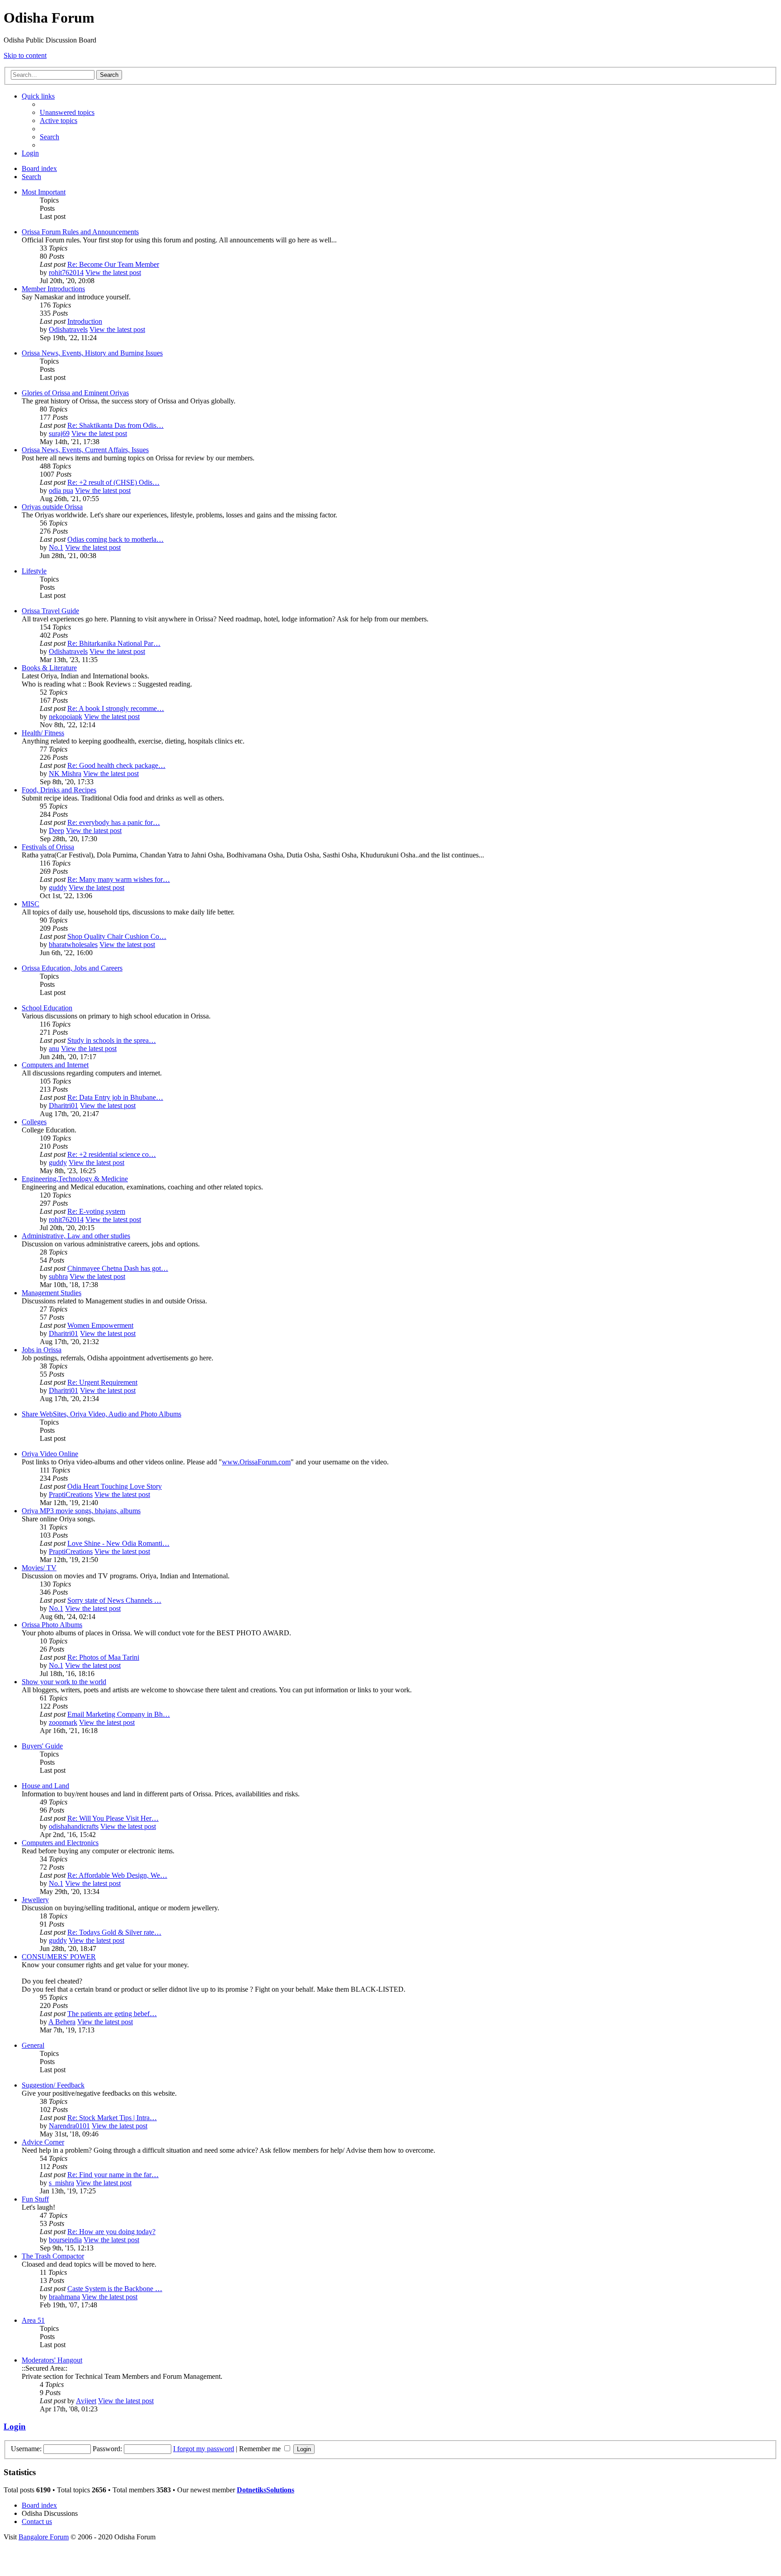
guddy (58, 888)
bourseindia (65, 2240)
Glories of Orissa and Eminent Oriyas (75, 393)
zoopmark (63, 1722)
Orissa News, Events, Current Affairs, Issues (85, 450)
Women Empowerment (100, 1325)
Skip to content (25, 55)
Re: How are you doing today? (111, 2232)
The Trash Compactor (53, 2256)
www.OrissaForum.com (256, 1462)
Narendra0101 (69, 2126)
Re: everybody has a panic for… (114, 822)
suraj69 (59, 433)
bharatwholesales (73, 945)
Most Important (44, 192)
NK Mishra (65, 774)
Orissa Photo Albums (52, 1625)
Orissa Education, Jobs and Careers (72, 968)
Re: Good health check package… (116, 765)
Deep (56, 831)
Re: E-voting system (96, 1211)
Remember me (261, 2449)
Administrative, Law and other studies (76, 1236)
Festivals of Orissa (48, 847)
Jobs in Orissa (42, 1350)
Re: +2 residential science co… (112, 1154)
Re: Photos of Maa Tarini (103, 1657)
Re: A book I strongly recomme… (116, 708)
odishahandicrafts (74, 1826)
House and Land (45, 1786)
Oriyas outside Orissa (52, 507)
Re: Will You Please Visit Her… (113, 1818)
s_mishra (61, 2183)
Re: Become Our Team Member (113, 264)
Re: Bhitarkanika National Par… (114, 643)
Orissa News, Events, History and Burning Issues (92, 353)
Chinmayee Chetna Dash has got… (118, 1268)
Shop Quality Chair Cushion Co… (117, 936)
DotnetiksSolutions (266, 2490)
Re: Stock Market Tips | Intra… (112, 2118)
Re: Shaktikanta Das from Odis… (115, 425)
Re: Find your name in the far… (113, 2175)
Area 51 (33, 2320)
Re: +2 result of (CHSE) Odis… (113, 482)
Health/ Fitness (43, 733)
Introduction (85, 321)
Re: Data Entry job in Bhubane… (115, 1097)
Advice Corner (43, 2142)
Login (15, 2427)
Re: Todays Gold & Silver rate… (114, 1932)
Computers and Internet (55, 1065)
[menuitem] (67, 112)
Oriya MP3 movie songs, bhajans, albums (81, 1511)
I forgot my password (204, 2449)
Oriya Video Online (50, 1454)
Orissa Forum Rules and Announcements (80, 232)
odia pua (61, 490)
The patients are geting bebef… (112, 2014)
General (33, 2045)
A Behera (62, 2022)
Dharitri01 (64, 1106)
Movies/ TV (39, 1568)
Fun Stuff (35, 2199)
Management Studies (52, 1293)
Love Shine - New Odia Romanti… (118, 1543)
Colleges (34, 1122)
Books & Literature (49, 668)
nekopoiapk (66, 717)
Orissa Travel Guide (50, 611)
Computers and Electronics (60, 1843)
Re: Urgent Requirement (102, 1382)
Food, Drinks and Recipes (59, 790)
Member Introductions (53, 289)
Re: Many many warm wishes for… (119, 879)
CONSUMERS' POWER (59, 1957)
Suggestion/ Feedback (53, 2085)
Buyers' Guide (42, 1746)
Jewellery (35, 1900)
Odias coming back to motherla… (115, 539)
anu (54, 1049)
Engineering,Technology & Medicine (75, 1179)
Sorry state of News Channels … (114, 1600)
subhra (58, 1276)
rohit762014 (66, 272)
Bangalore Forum (44, 2537)
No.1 (56, 547)
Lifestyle (34, 571)
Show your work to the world (64, 1682)
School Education (47, 1008)
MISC (31, 904)
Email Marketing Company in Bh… (119, 1714)
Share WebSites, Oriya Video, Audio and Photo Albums (101, 1414)
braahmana (64, 2297)
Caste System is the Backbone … (115, 2289)
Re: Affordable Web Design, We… (117, 1875)
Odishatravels (68, 329)
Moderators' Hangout (52, 2360)
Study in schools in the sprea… (112, 1040)
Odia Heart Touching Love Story (115, 1486)
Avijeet (86, 2401)
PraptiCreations (71, 1494)
